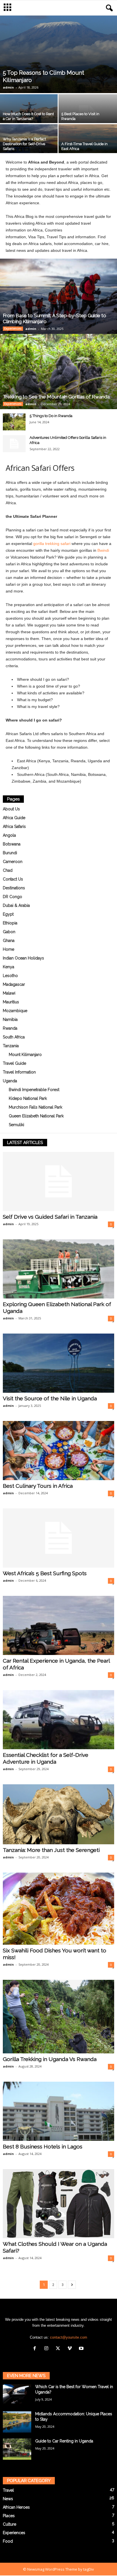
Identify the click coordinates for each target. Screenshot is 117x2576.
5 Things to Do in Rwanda (51, 416)
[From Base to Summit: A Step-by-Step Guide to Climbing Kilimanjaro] (58, 296)
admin (8, 87)
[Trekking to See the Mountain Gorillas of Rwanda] (58, 372)
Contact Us (13, 879)
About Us (11, 809)
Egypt (8, 914)
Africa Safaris (14, 827)
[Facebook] (36, 2349)
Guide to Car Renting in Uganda (64, 2441)
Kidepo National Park (28, 1098)
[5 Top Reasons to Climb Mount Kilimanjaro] (58, 54)
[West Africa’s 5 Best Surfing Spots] (58, 1538)
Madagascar (14, 984)
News (8, 2499)
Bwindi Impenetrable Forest (34, 1090)
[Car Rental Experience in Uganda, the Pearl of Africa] (58, 1625)
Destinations (14, 888)
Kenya (9, 967)
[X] (59, 2349)
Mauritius (11, 1002)
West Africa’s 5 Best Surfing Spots (45, 1573)
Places (9, 2516)
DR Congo (12, 897)
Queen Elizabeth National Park (36, 1116)
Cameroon (13, 862)
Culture (10, 2524)
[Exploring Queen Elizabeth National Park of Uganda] (58, 1269)
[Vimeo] (71, 2349)
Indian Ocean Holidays (23, 958)
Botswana (12, 844)
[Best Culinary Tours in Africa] (58, 1451)
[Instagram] (48, 2349)
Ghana (9, 941)
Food (8, 2541)
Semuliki (16, 1125)
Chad (8, 870)
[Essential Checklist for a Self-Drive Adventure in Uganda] (58, 1720)
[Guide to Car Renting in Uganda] (17, 2449)
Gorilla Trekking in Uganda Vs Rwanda (50, 2059)
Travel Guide (14, 1063)
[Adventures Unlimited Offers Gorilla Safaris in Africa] (14, 444)
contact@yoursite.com (69, 2337)
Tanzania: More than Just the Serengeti (51, 1850)
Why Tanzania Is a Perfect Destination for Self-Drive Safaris (24, 144)
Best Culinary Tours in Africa (38, 1486)
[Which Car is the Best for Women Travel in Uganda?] (17, 2394)
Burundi (10, 853)
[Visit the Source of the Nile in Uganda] (58, 1363)
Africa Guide (14, 818)
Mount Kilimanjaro (25, 1055)
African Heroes (16, 2507)
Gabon (9, 932)
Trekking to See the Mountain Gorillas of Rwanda (56, 397)
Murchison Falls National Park (35, 1107)
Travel (8, 2490)
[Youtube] (82, 2349)
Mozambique (15, 1011)
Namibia (10, 1019)
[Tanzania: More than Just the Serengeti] (58, 1814)
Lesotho (10, 976)
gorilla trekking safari (52, 544)
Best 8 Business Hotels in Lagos (43, 2146)
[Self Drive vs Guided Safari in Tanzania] (58, 1181)
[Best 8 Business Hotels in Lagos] (58, 2111)
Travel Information (19, 1072)
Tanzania (11, 1046)
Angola (9, 835)
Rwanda (10, 1028)
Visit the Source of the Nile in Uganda (50, 1398)
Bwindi (103, 550)
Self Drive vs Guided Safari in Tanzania (50, 1217)
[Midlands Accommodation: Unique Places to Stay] (17, 2422)
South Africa (14, 1037)
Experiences (13, 329)
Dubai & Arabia (16, 905)
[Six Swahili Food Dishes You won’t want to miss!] (58, 1909)
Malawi (9, 993)
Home (9, 949)
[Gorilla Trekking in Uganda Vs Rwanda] (58, 2017)
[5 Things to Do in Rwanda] (14, 422)
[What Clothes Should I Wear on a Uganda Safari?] (58, 2204)
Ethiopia (10, 923)
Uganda (10, 1081)
